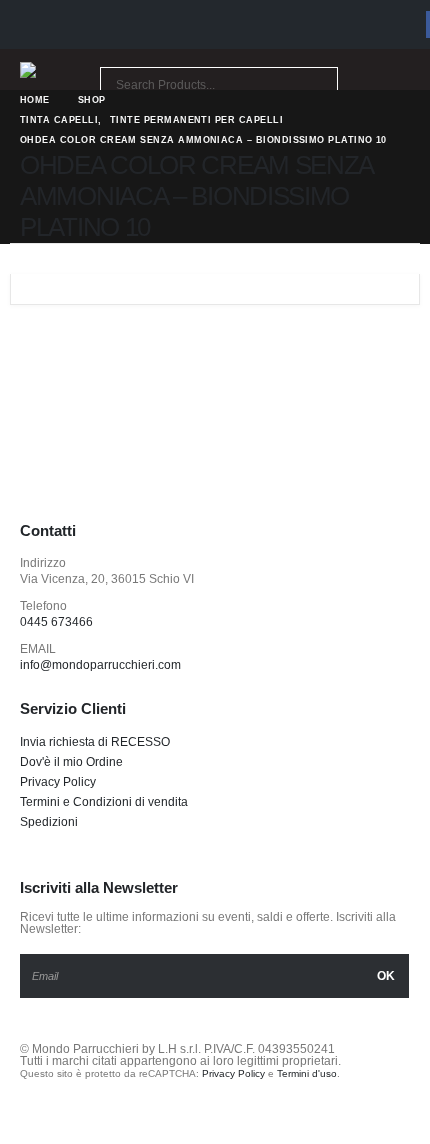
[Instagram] (98, 473)
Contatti (48, 531)
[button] (392, 85)
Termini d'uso (307, 1073)
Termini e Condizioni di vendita (104, 801)
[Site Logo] (60, 84)
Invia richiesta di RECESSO (95, 741)
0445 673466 (56, 621)
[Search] (319, 85)
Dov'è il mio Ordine (71, 761)
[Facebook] (45, 473)
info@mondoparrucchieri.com (100, 664)
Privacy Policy (58, 781)
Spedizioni (49, 821)
